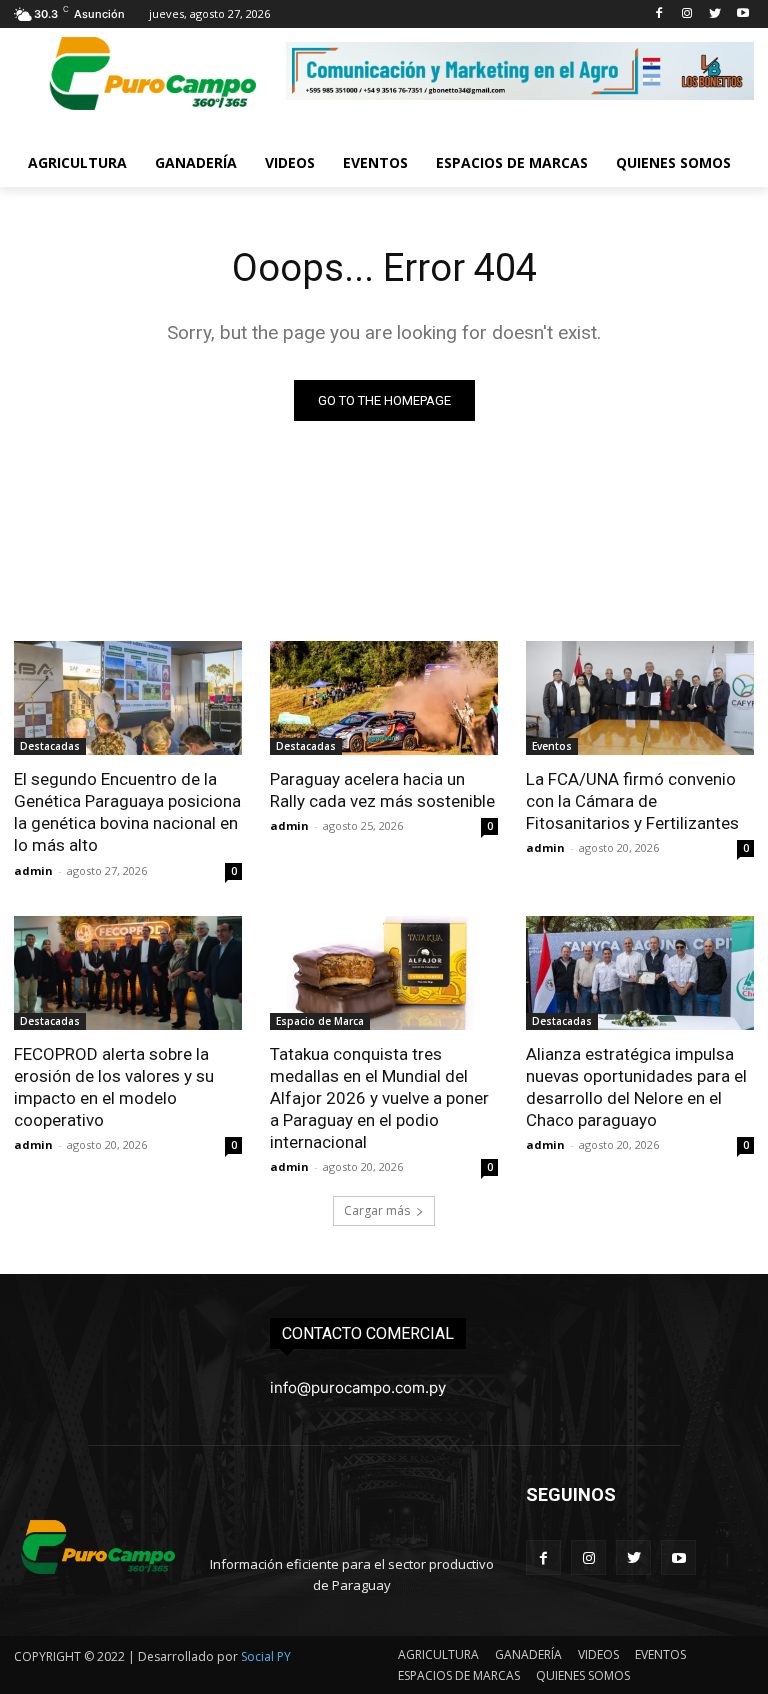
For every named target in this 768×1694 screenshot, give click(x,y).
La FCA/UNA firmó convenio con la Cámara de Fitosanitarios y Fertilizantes (632, 801)
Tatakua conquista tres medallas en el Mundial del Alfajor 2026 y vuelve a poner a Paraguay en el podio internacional (379, 1098)
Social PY (266, 1656)
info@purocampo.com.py (358, 1387)
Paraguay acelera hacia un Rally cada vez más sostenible (382, 790)
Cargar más (377, 1210)
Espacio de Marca (320, 1021)
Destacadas (50, 746)
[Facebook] (659, 14)
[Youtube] (742, 14)
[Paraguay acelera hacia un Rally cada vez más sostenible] (384, 698)
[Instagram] (687, 14)
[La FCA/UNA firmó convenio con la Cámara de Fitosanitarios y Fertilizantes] (640, 698)
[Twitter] (714, 14)
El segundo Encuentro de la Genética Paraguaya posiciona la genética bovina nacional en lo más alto (127, 812)
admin (33, 870)
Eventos (552, 746)
